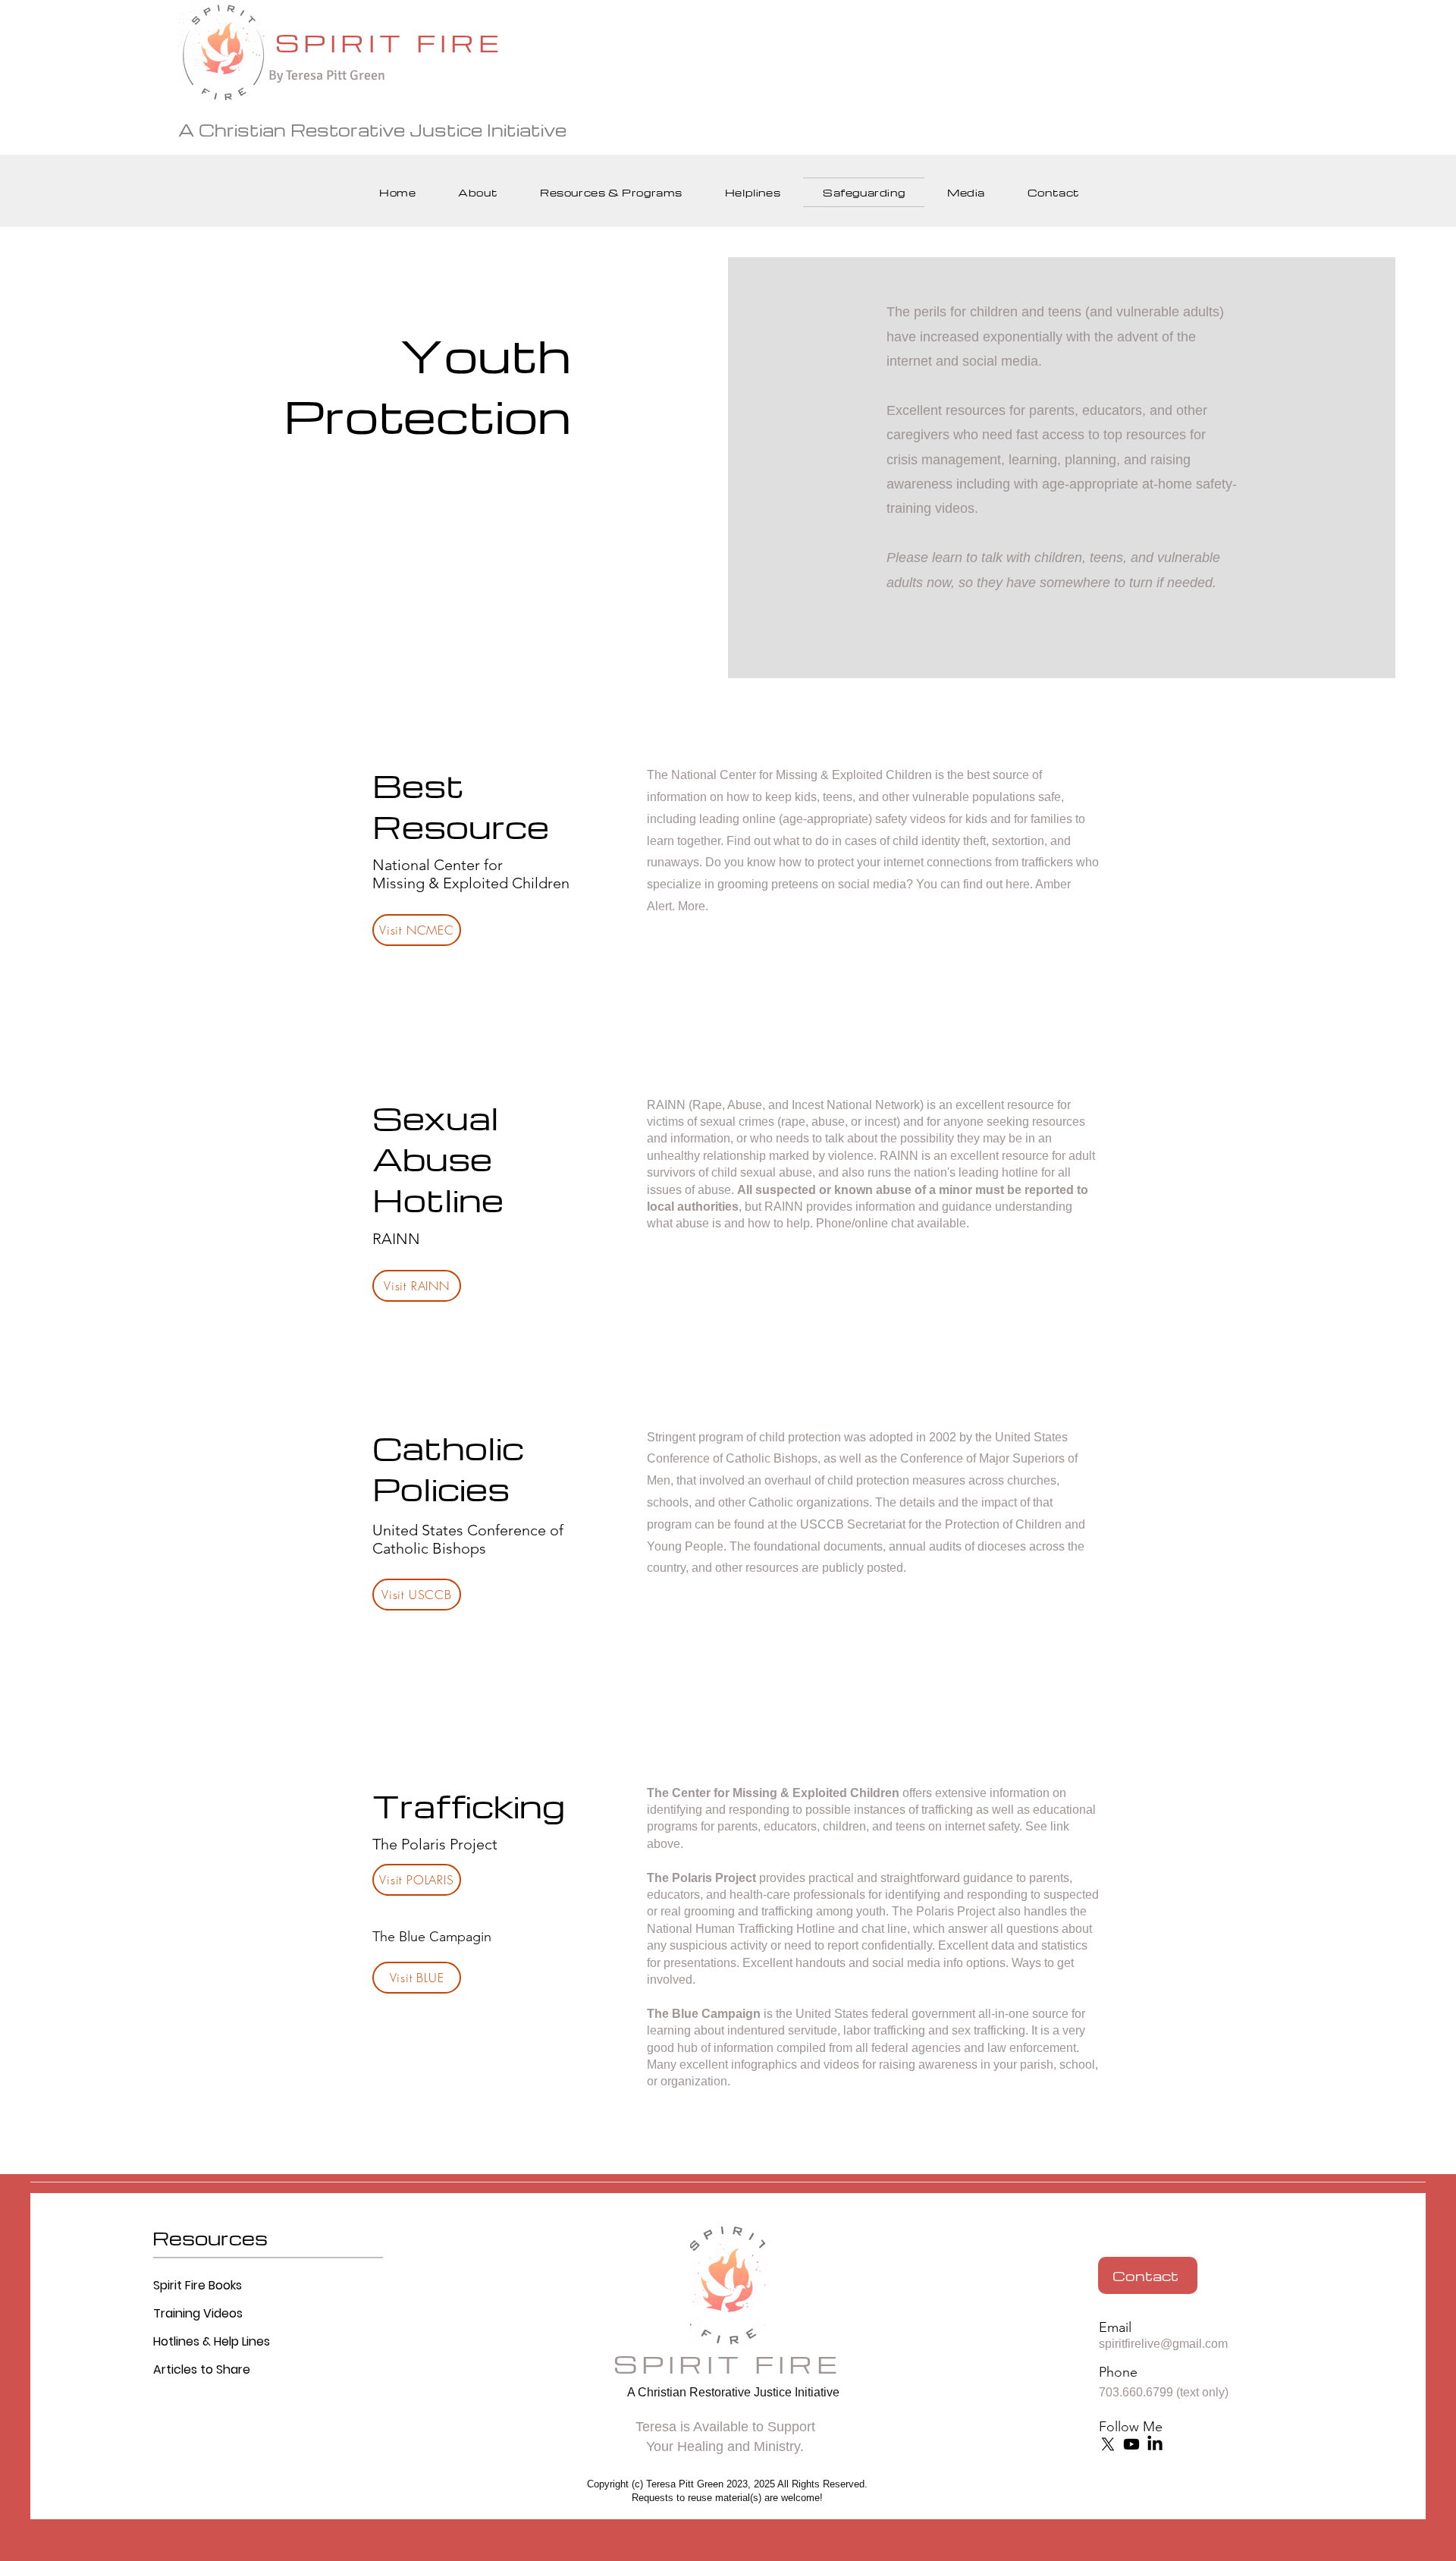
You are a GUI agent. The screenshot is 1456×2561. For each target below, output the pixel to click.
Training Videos (198, 2313)
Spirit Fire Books (198, 2285)
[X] (1108, 2444)
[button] (478, 192)
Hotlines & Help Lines (212, 2341)
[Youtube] (1131, 2444)
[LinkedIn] (1155, 2444)
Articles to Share (202, 2369)
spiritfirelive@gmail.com (1163, 2344)
